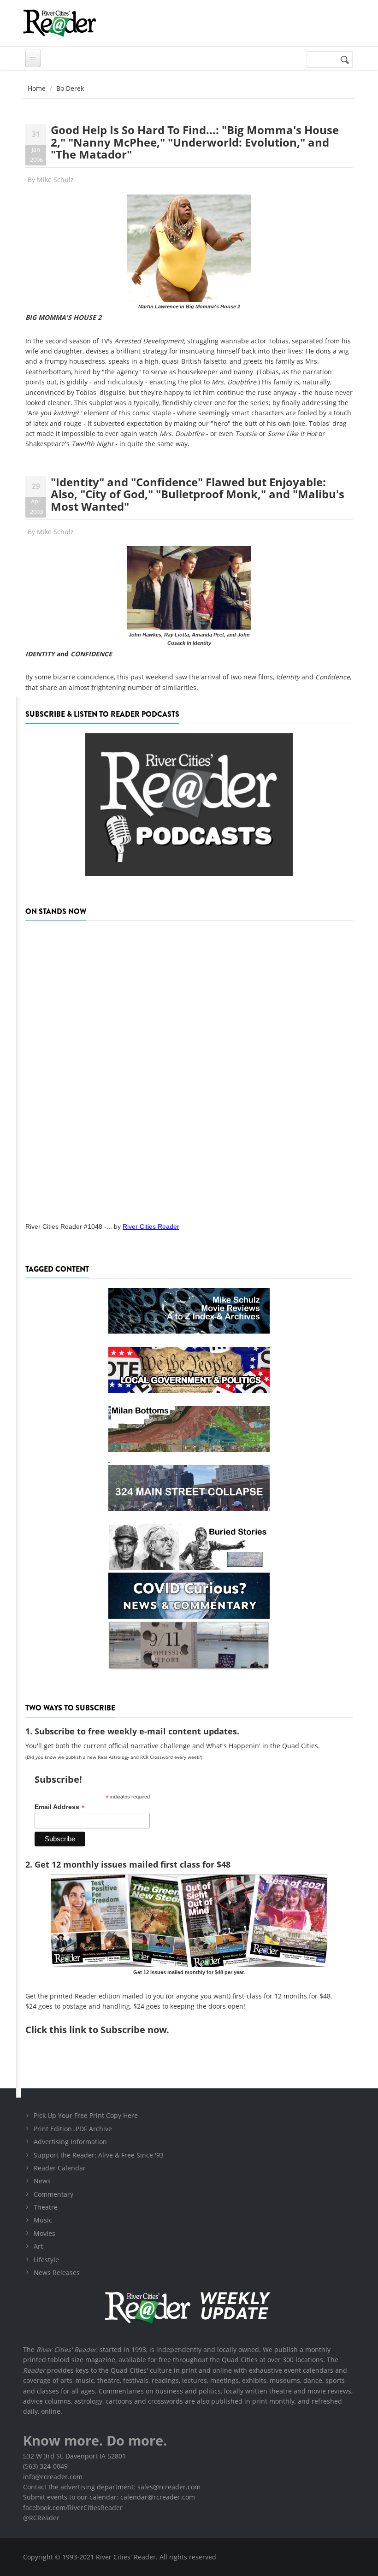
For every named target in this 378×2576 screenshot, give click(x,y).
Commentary (53, 2194)
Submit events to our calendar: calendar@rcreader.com (109, 2497)
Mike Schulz (55, 180)
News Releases (57, 2272)
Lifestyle (46, 2260)
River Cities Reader (151, 1226)
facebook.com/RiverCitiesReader (73, 2508)
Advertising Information (70, 2142)
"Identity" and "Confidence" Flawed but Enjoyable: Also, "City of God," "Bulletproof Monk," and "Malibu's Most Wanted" (198, 494)
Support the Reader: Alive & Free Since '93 (99, 2155)
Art (38, 2246)
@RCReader (41, 2518)
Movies (44, 2233)
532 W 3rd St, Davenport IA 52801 (74, 2456)
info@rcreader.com (53, 2477)
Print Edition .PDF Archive (73, 2129)
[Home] (59, 23)
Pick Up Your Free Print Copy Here (86, 2115)
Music (43, 2220)
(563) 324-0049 (45, 2466)
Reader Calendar (60, 2168)
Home (37, 88)
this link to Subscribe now (108, 2030)
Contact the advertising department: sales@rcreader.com (112, 2487)
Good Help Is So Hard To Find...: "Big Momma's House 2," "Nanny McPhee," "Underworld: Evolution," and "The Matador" (195, 142)
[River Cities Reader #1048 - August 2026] (189, 1068)
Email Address (60, 1807)
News (42, 2181)
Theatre (46, 2207)
